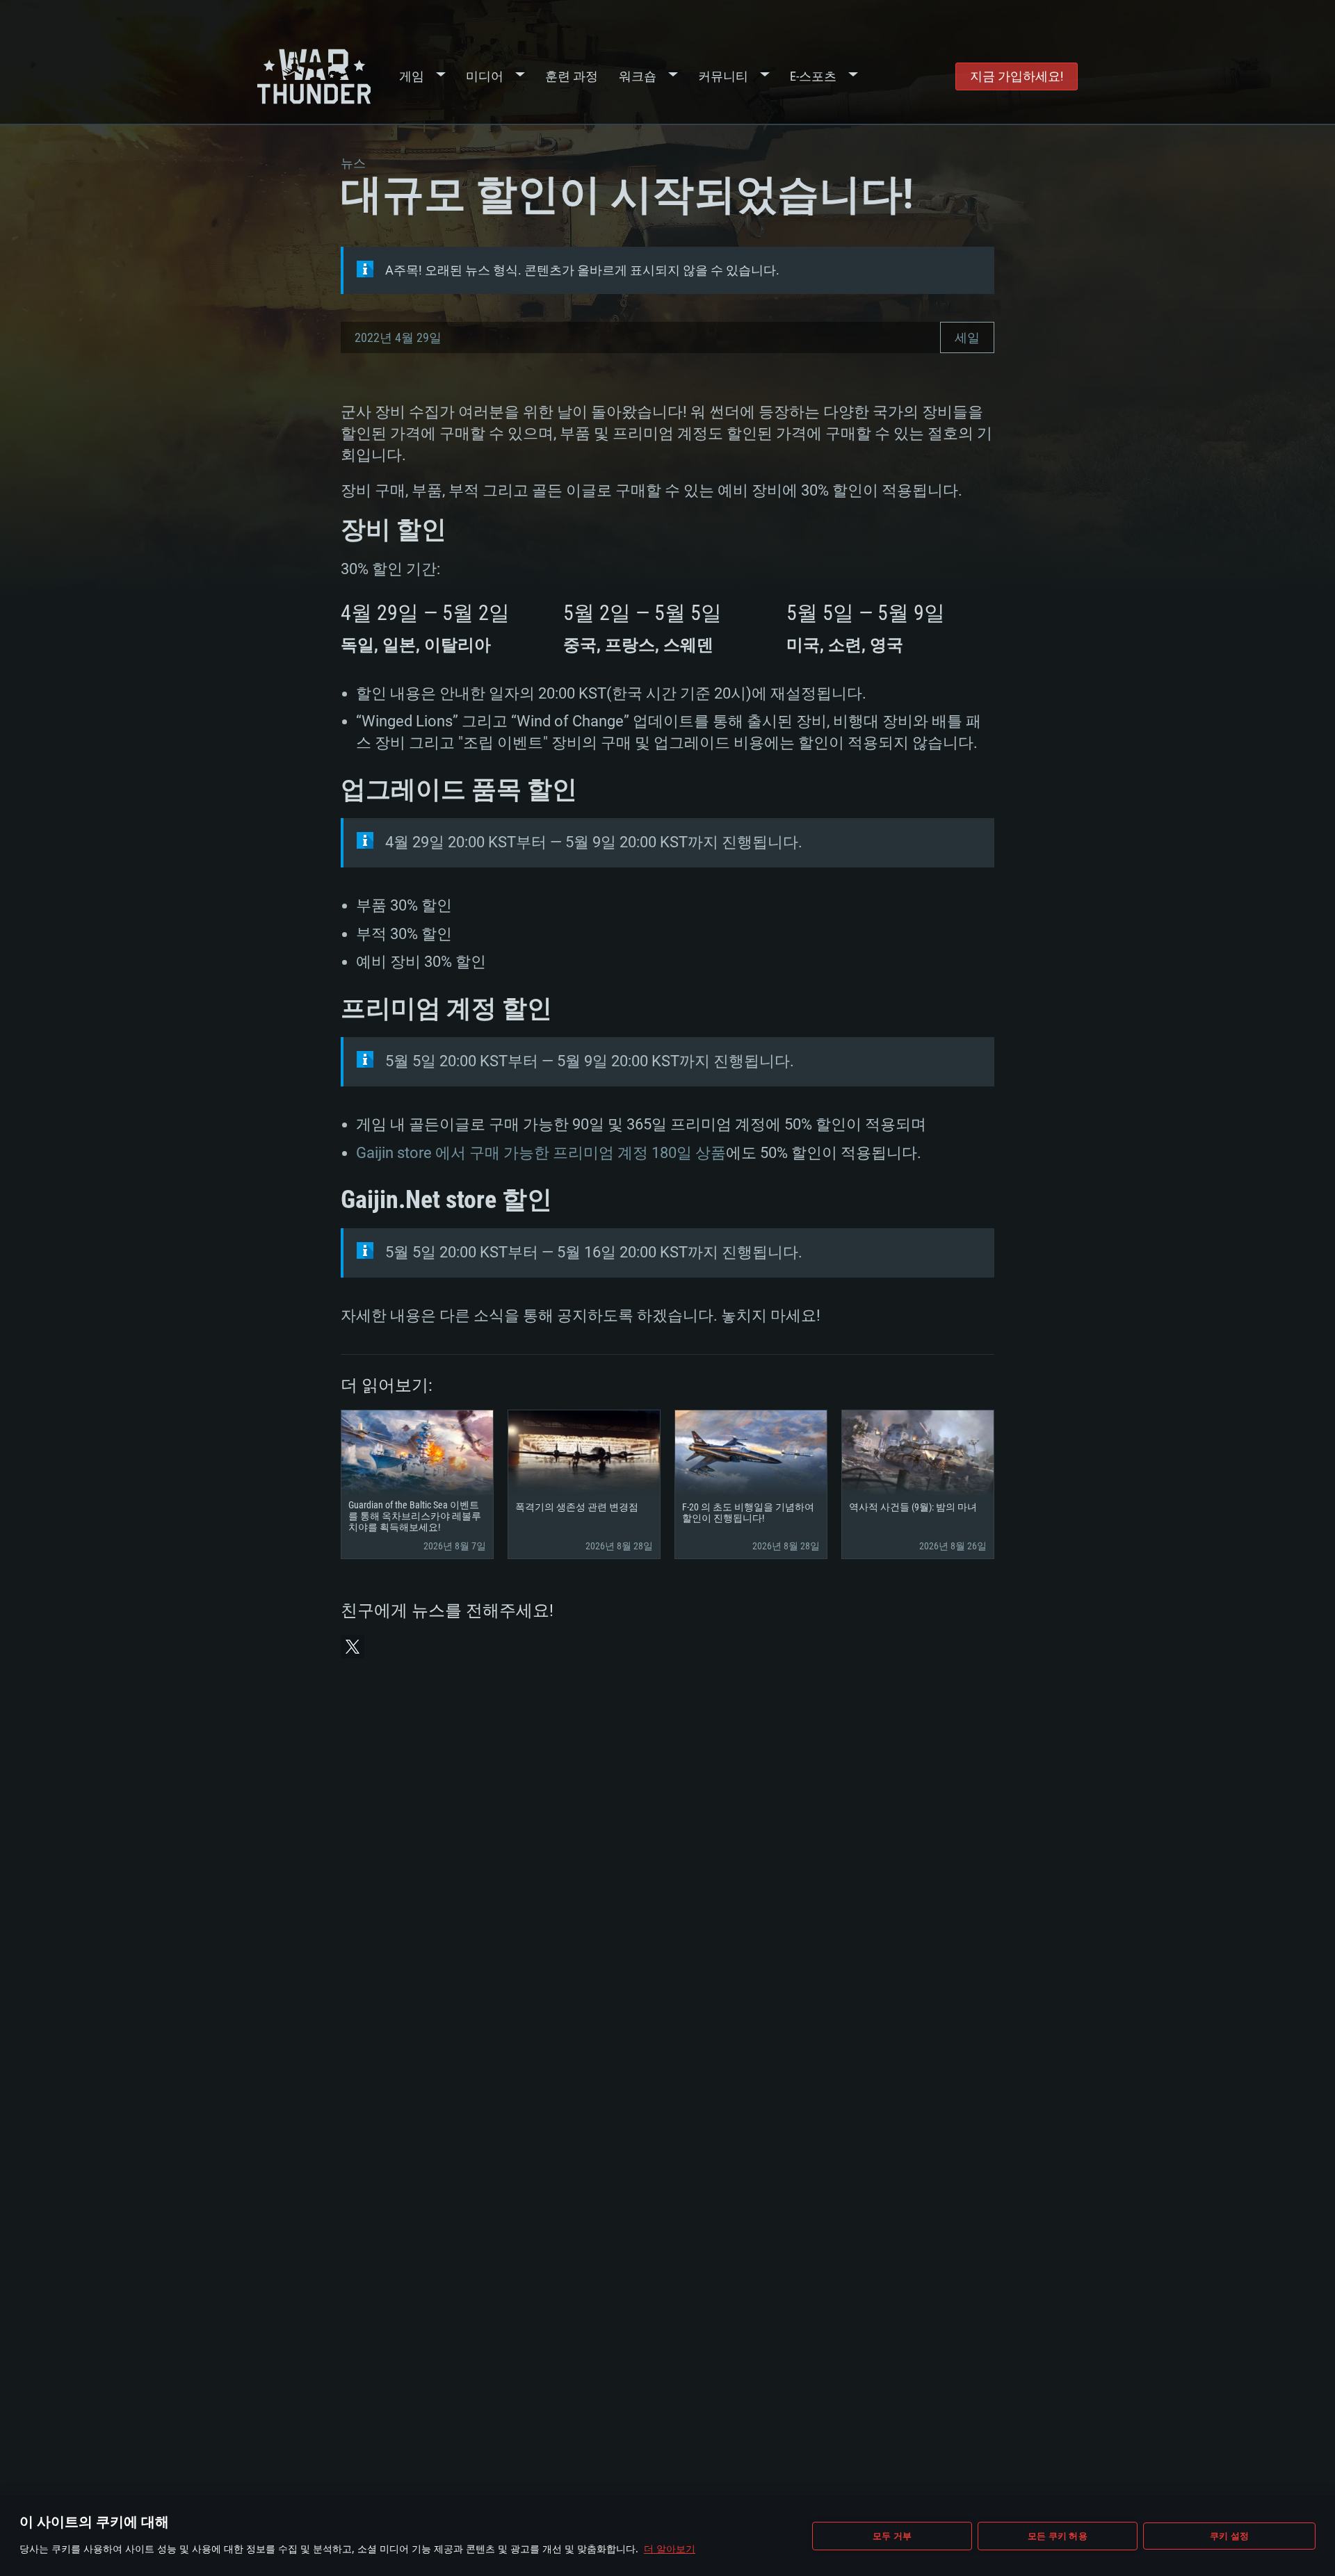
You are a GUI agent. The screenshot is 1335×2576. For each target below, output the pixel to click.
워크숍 (638, 76)
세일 (967, 337)
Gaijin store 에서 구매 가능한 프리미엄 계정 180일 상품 (541, 1153)
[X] (353, 1647)
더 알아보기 (670, 2549)
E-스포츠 (813, 76)
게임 (412, 76)
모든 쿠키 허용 (1058, 2536)
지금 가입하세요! (1017, 76)
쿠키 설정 (1229, 2536)
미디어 (485, 76)
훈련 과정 (572, 76)
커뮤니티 (723, 76)
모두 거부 (892, 2536)
